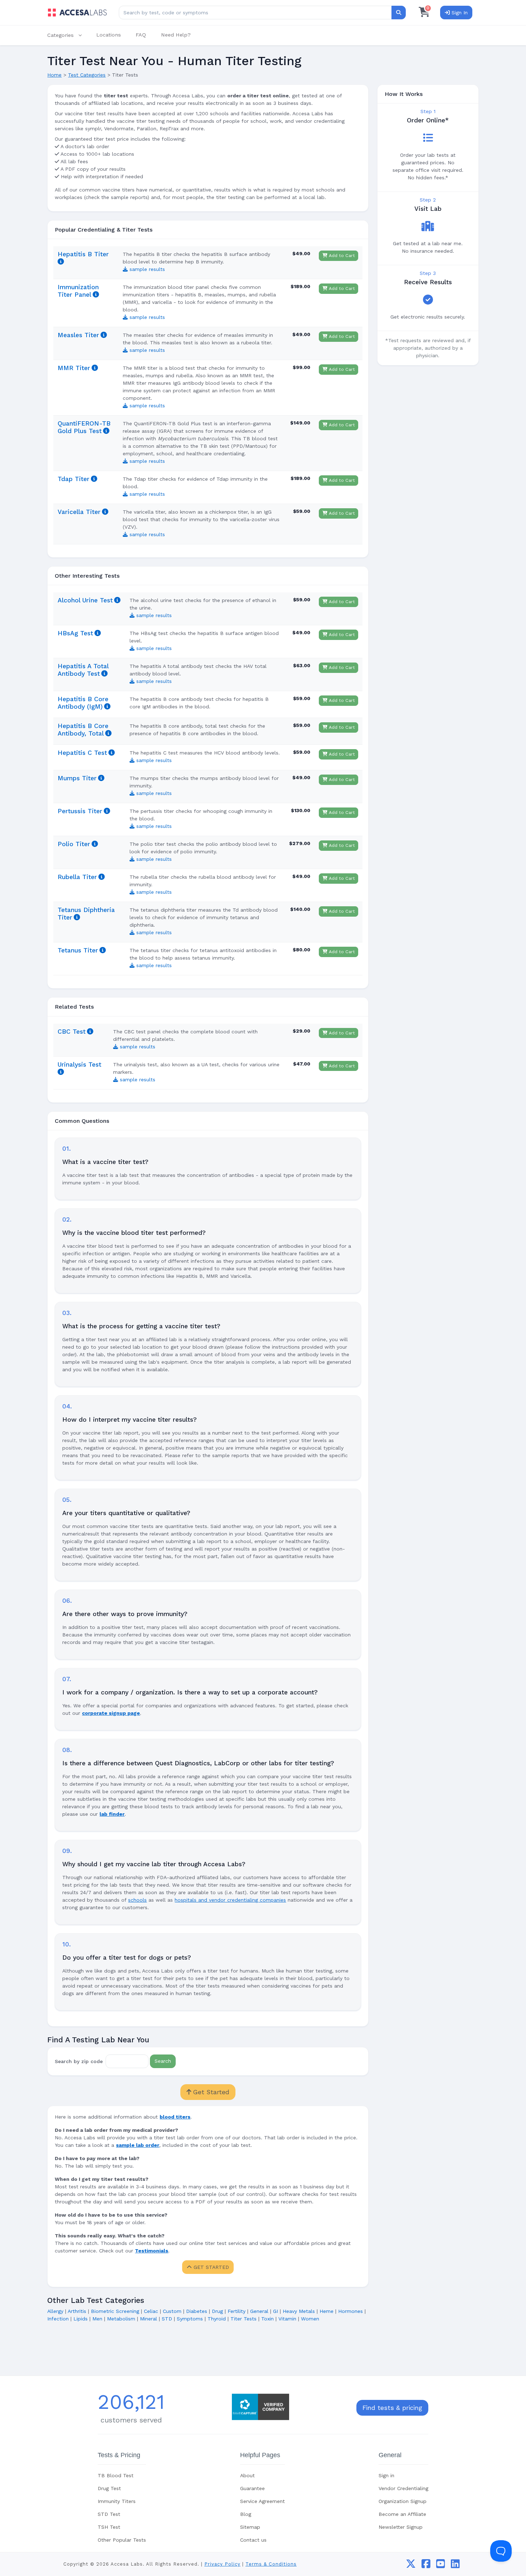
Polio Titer (74, 844)
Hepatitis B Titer (83, 254)
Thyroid (217, 2319)
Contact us (253, 2540)
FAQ (141, 35)
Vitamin (287, 2319)
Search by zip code (79, 2061)
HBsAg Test (75, 633)
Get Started (210, 2092)
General (259, 2311)
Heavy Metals (299, 2311)
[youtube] (441, 2566)
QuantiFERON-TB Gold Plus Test (84, 427)
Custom (172, 2311)
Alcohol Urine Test (85, 600)
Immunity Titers (117, 2501)
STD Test (109, 2514)
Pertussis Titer (80, 811)
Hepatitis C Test (82, 753)
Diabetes (197, 2311)
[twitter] (411, 2566)
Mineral (148, 2319)
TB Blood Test (116, 2475)
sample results (146, 269)
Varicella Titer (79, 512)
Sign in (386, 2475)
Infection (58, 2319)
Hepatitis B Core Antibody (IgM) (83, 703)
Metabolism (121, 2319)
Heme (327, 2311)
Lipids (81, 2319)
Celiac (151, 2311)
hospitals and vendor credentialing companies (230, 1900)
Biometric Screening (115, 2311)
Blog (246, 2514)
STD (167, 2319)
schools (137, 1900)
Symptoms (190, 2319)
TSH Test (109, 2527)
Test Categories (87, 75)
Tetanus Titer (78, 950)
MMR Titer (74, 368)
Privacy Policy (222, 2564)
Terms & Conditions (271, 2564)
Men (97, 2319)
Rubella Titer (77, 877)
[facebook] (426, 2566)
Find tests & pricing (392, 2408)
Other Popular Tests (122, 2540)
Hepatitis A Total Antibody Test (83, 670)
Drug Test (109, 2488)
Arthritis (77, 2311)
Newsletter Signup (401, 2527)
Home (54, 75)
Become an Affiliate (402, 2514)
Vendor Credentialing (403, 2488)
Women (310, 2319)
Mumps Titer (77, 778)
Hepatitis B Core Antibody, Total (83, 730)
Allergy (55, 2311)
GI (276, 2311)
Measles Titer (78, 335)
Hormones (350, 2311)
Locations (109, 35)
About (247, 2475)
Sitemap (250, 2527)
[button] (68, 35)
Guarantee (252, 2488)
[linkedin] (455, 2566)
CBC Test (72, 1032)
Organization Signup (403, 2501)
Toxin (267, 2319)
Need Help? (176, 35)
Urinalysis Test (79, 1064)
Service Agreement (262, 2501)
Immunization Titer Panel (78, 291)
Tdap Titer (74, 479)
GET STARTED (210, 2267)
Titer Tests (243, 2319)
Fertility (237, 2311)
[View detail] (61, 262)
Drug (217, 2311)
